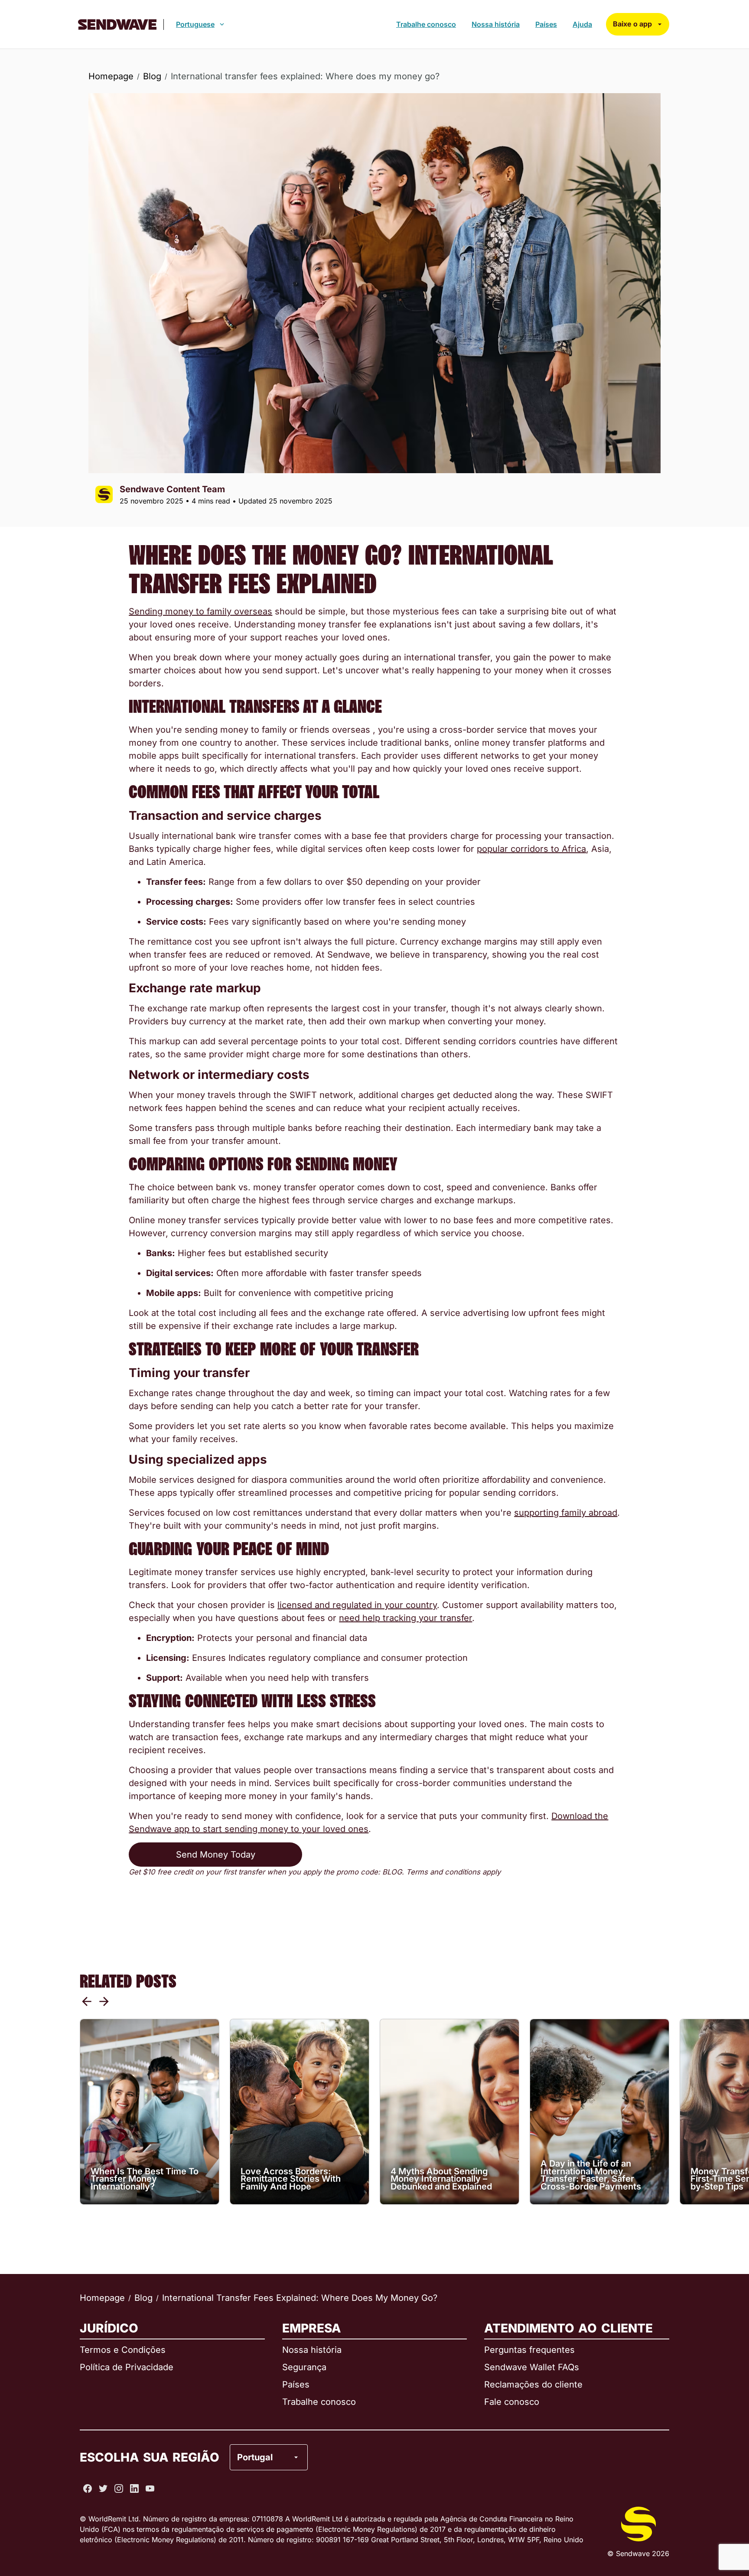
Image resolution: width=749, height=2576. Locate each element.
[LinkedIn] (134, 2488)
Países (546, 24)
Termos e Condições (123, 2350)
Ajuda (582, 24)
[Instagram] (119, 2488)
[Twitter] (103, 2488)
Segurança (304, 2367)
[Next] (104, 2001)
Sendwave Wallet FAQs (532, 2367)
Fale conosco (512, 2402)
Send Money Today (216, 1855)
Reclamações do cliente (533, 2384)
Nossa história (496, 24)
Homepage (111, 76)
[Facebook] (88, 2488)
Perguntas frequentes (529, 2350)
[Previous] (87, 2001)
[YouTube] (150, 2488)
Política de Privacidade (127, 2367)
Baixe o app (632, 24)
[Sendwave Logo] (117, 24)
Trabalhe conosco (426, 24)
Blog (152, 76)
